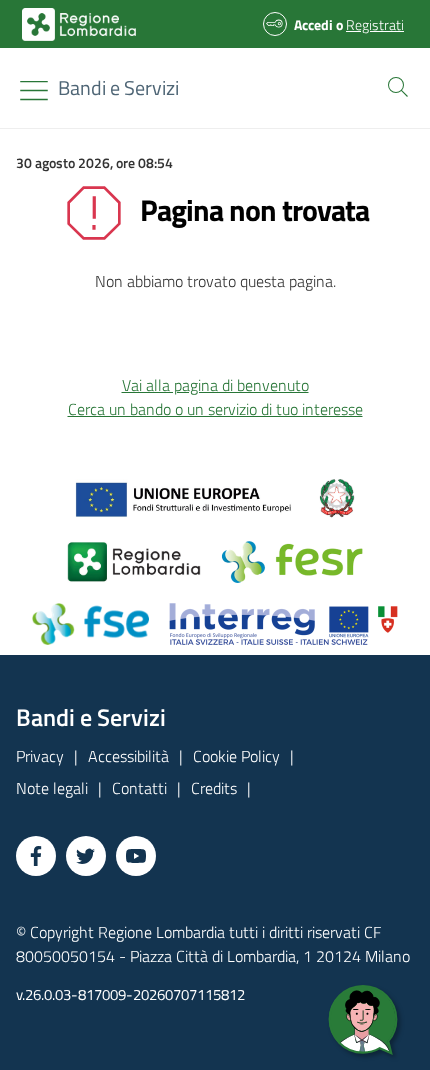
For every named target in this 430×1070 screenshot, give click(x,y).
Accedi (313, 24)
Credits (214, 788)
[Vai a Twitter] (86, 856)
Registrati (375, 24)
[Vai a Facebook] (36, 856)
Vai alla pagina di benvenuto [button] (215, 385)
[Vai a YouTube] (136, 856)
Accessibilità (128, 756)
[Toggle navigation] (34, 90)
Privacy (40, 756)
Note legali (52, 788)
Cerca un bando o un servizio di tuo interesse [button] (215, 409)
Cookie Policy (236, 756)
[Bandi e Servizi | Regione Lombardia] (79, 24)
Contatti (139, 788)
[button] (394, 85)
